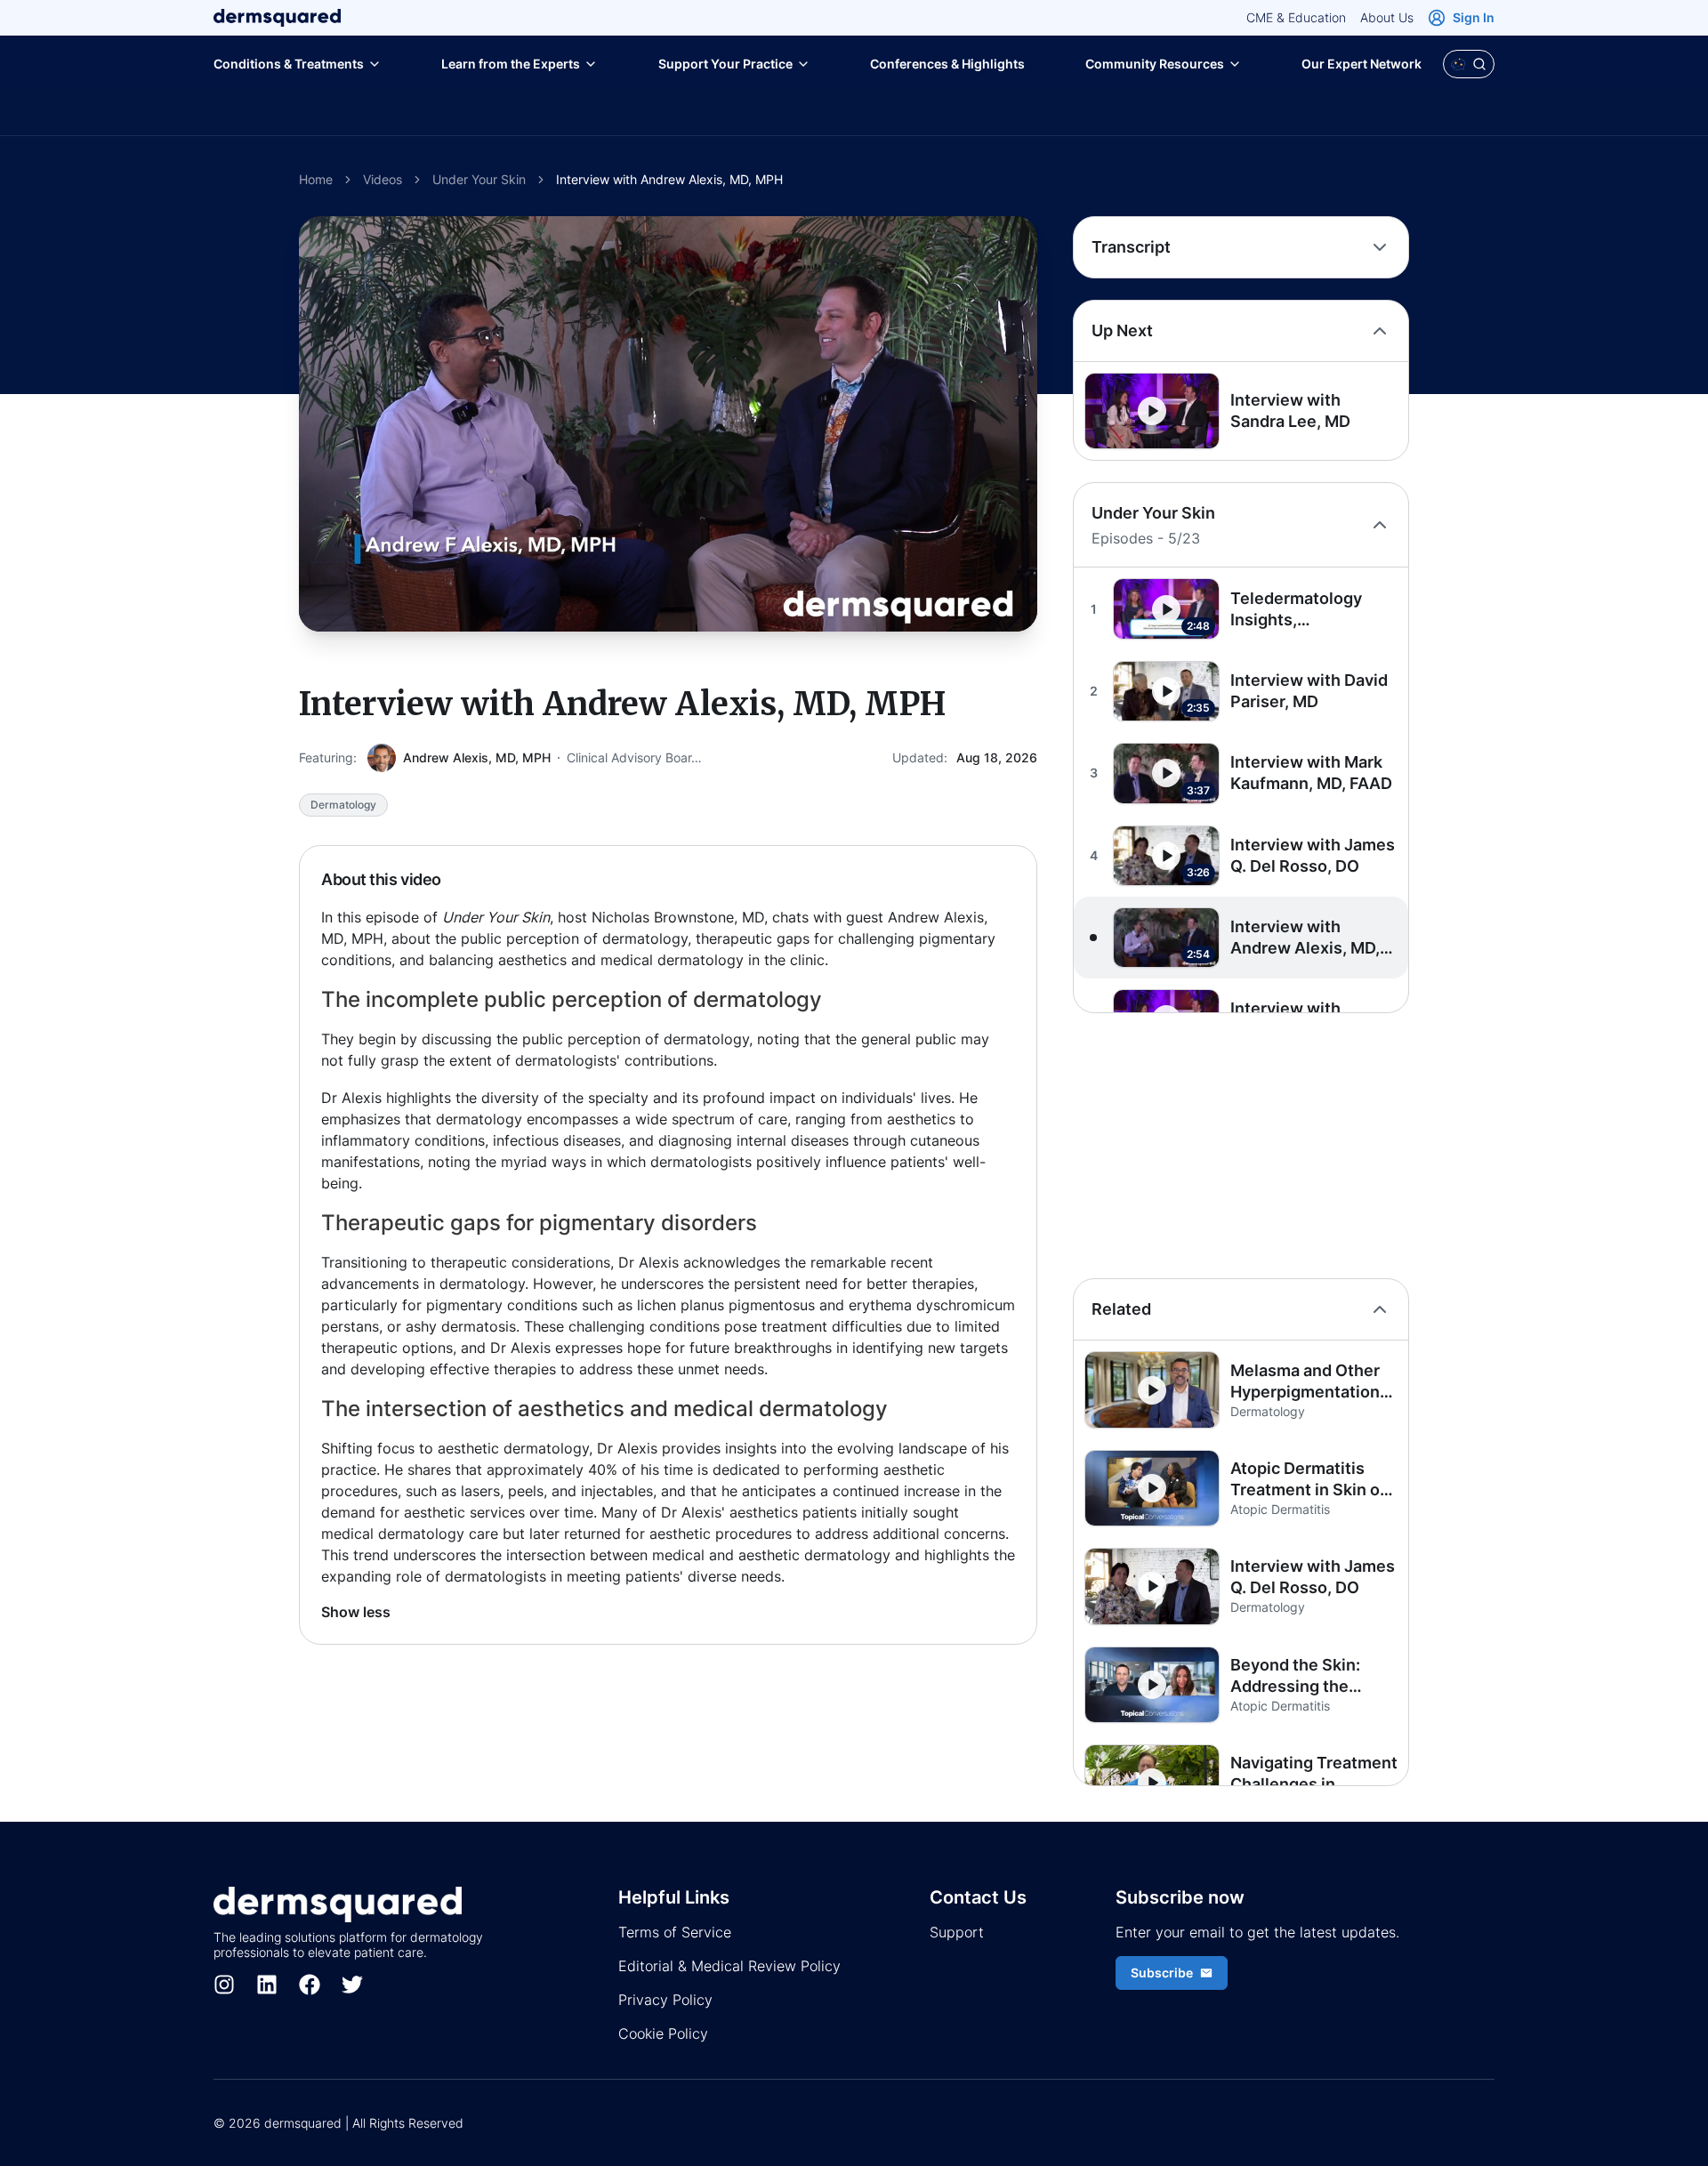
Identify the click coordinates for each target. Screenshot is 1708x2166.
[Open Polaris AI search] (1469, 64)
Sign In (1474, 17)
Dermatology (343, 805)
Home (316, 179)
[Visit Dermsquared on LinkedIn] (267, 1985)
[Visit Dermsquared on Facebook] (310, 1985)
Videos (383, 179)
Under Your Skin (479, 179)
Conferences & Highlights (947, 64)
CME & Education (1296, 17)
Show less (356, 1612)
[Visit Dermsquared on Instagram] (224, 1985)
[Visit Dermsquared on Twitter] (352, 1985)
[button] (1241, 411)
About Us (1387, 17)
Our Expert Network (1362, 64)
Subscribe (1162, 1973)
